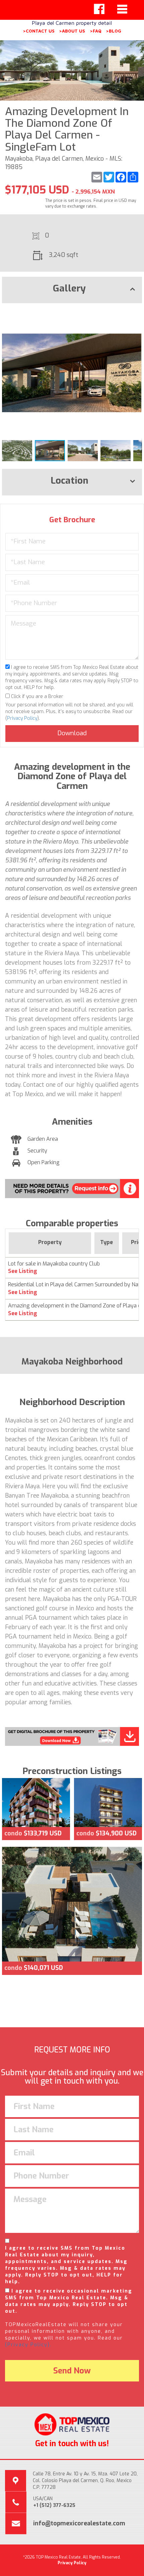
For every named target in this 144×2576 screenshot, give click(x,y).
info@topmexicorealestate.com (79, 2523)
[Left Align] (99, 9)
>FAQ (96, 31)
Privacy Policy (22, 718)
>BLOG (114, 31)
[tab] (72, 290)
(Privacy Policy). (28, 2345)
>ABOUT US (72, 31)
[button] (136, 314)
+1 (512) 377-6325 (54, 2505)
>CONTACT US (39, 31)
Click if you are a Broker (37, 696)
